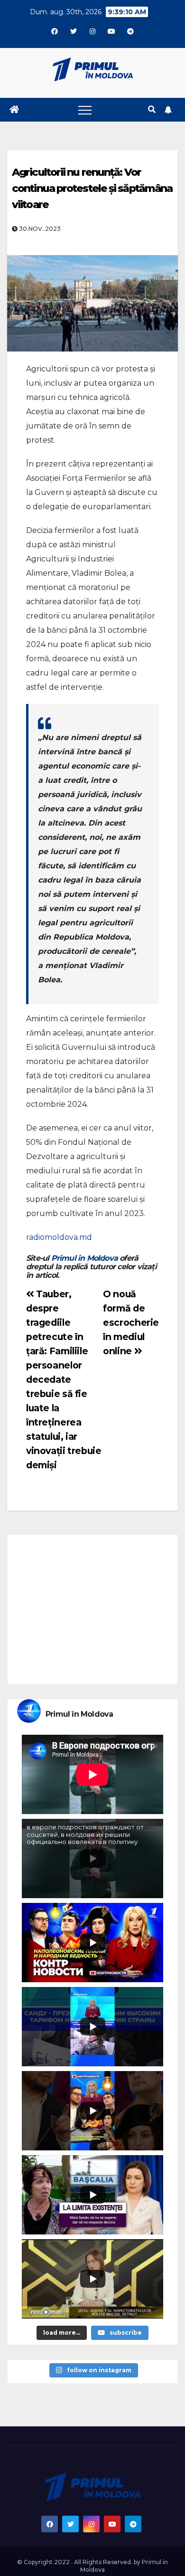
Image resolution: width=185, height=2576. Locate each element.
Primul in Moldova (84, 1258)
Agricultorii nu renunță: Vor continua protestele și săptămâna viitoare (92, 188)
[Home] (14, 110)
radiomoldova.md (59, 1237)
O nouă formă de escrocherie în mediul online (131, 1322)
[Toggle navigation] (85, 110)
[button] (152, 109)
